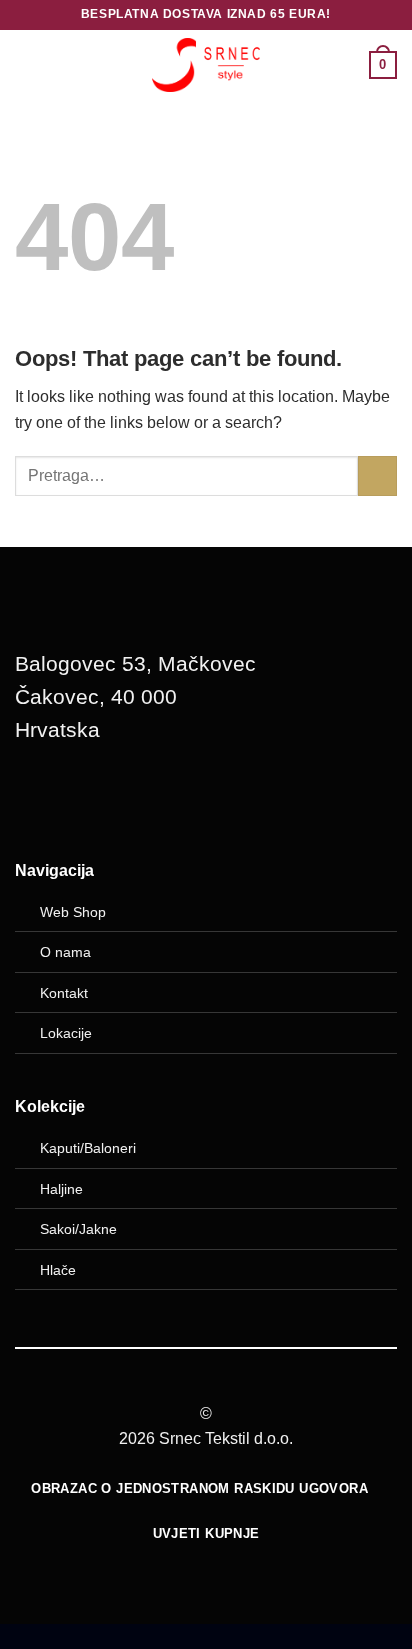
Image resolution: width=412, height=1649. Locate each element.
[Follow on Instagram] (91, 801)
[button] (27, 64)
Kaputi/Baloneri (88, 1148)
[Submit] (377, 475)
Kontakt (64, 993)
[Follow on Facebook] (40, 801)
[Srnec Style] (206, 64)
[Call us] (142, 801)
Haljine (61, 1189)
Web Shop (73, 912)
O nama (65, 952)
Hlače (58, 1270)
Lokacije (66, 1033)
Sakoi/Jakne (78, 1229)
